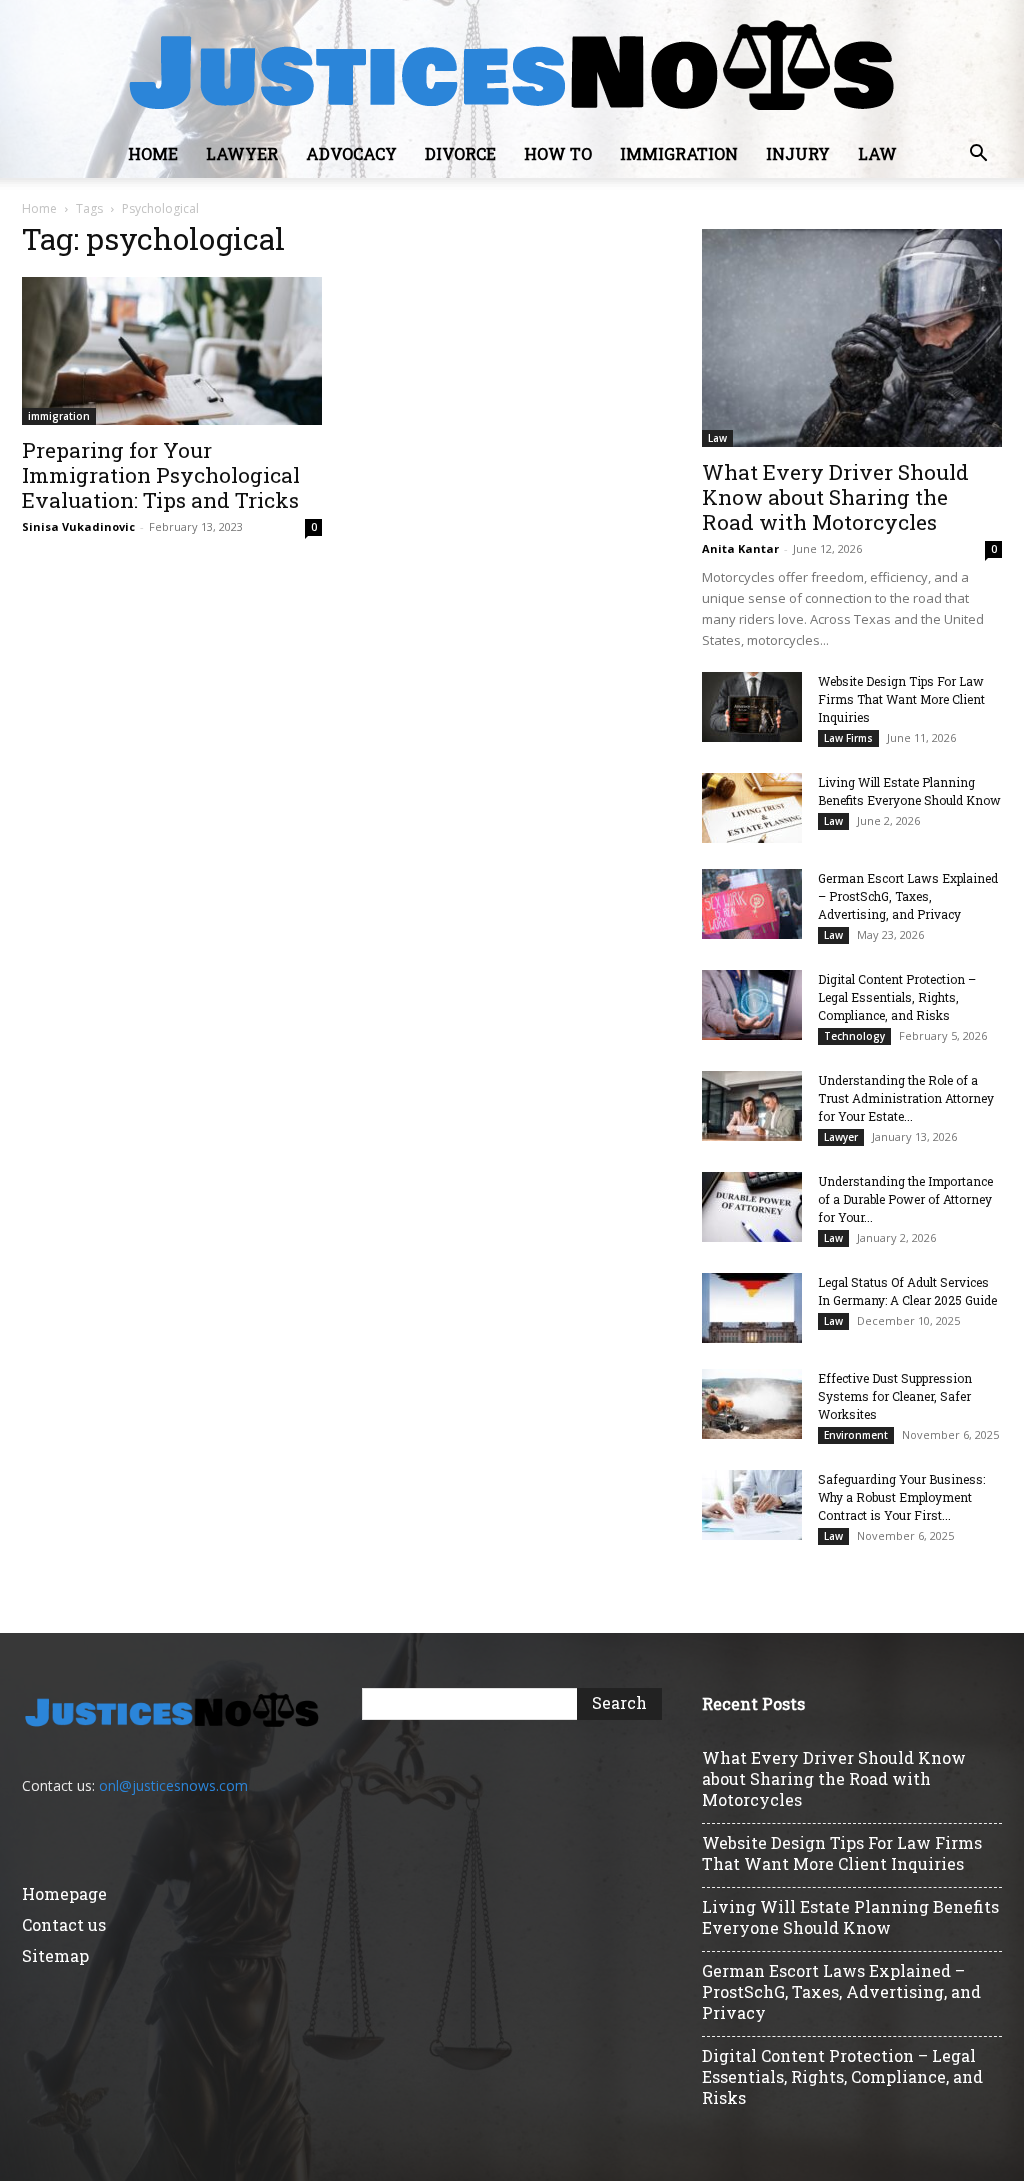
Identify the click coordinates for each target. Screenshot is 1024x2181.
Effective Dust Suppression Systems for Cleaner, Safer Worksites (895, 1396)
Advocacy (351, 153)
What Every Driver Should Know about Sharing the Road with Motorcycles (835, 497)
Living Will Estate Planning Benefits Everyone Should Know (850, 1917)
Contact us (64, 1924)
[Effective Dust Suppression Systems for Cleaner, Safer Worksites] (752, 1404)
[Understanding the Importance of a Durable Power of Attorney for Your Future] (752, 1207)
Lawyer (242, 153)
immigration (679, 153)
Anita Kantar (740, 548)
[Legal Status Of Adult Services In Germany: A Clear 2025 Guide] (752, 1308)
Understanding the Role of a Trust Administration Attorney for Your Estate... (906, 1098)
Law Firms (848, 738)
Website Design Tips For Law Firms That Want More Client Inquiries (901, 699)
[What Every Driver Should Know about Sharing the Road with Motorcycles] (852, 338)
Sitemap (55, 1955)
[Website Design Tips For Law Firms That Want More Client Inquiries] (752, 707)
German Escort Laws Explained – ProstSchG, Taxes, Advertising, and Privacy (908, 896)
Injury (798, 153)
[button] (978, 155)
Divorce (460, 153)
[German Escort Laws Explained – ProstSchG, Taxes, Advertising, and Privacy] (752, 904)
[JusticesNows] (512, 66)
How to (558, 153)
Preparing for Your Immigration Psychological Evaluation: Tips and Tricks (161, 475)
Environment (856, 1435)
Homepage (64, 1893)
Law (877, 153)
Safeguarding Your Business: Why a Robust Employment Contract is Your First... (901, 1497)
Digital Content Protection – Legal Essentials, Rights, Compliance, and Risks (897, 997)
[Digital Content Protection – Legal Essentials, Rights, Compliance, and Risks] (752, 1005)
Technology (854, 1036)
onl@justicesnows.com (173, 1785)
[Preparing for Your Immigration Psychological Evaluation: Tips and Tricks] (172, 351)
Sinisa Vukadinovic (78, 526)
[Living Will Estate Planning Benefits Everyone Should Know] (752, 808)
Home (153, 153)
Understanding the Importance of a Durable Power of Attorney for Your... (905, 1199)
